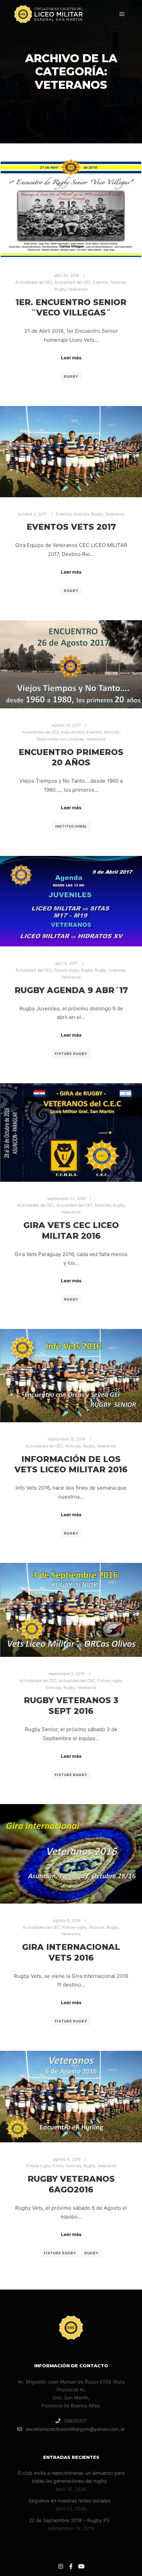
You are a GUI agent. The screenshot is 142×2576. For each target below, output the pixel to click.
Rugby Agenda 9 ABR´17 (71, 990)
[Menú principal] (122, 14)
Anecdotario (73, 732)
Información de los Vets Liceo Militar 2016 (71, 1464)
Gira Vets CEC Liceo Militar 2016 (71, 1230)
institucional (71, 826)
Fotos (58, 2166)
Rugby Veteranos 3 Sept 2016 (71, 1706)
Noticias (118, 282)
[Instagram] (61, 2566)
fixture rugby (71, 1054)
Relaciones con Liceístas (60, 739)
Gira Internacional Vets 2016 (71, 1952)
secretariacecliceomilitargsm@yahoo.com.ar (75, 2429)
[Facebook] (71, 2566)
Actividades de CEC (34, 282)
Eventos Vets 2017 (71, 527)
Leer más (71, 358)
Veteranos (78, 289)
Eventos (101, 282)
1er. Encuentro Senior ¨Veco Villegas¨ (71, 308)
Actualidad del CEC (73, 282)
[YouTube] (81, 2566)
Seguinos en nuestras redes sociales (69, 2500)
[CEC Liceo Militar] (48, 14)
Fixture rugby (67, 970)
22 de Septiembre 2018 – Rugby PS (69, 2520)
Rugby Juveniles (110, 970)
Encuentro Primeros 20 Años (71, 757)
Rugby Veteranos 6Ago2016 (71, 2184)
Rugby (60, 289)
